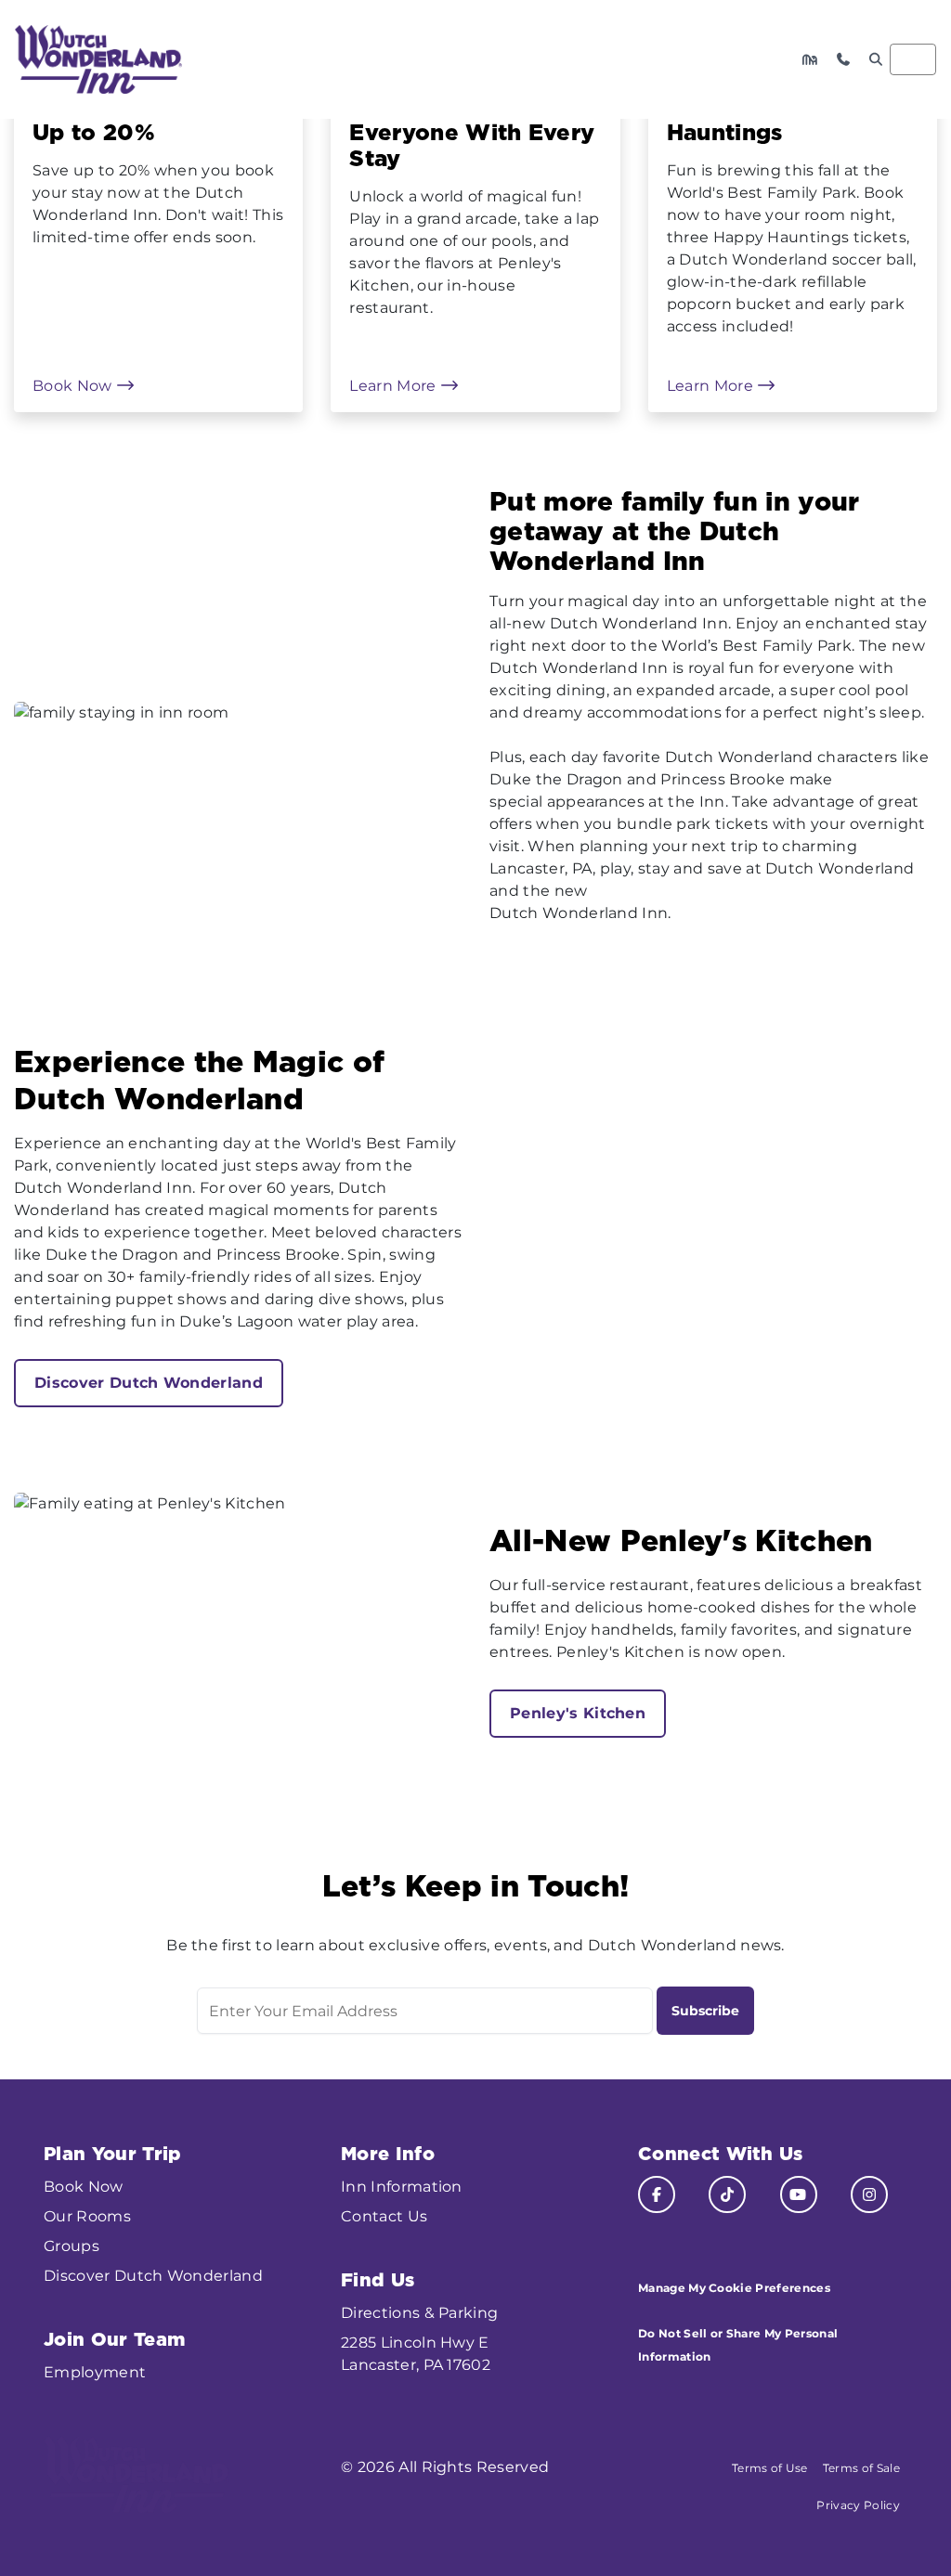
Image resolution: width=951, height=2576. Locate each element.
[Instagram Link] (869, 2194)
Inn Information (402, 2187)
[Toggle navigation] (913, 59)
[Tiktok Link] (727, 2194)
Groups (72, 2246)
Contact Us (384, 2216)
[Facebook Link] (657, 2194)
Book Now (74, 386)
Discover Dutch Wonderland (149, 1383)
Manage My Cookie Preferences (734, 2288)
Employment (95, 2372)
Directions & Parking (419, 2313)
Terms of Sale (861, 2468)
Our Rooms (87, 2216)
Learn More (395, 386)
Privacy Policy (858, 2505)
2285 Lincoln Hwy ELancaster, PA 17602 (416, 2354)
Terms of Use (770, 2468)
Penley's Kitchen (578, 1713)
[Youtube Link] (799, 2194)
